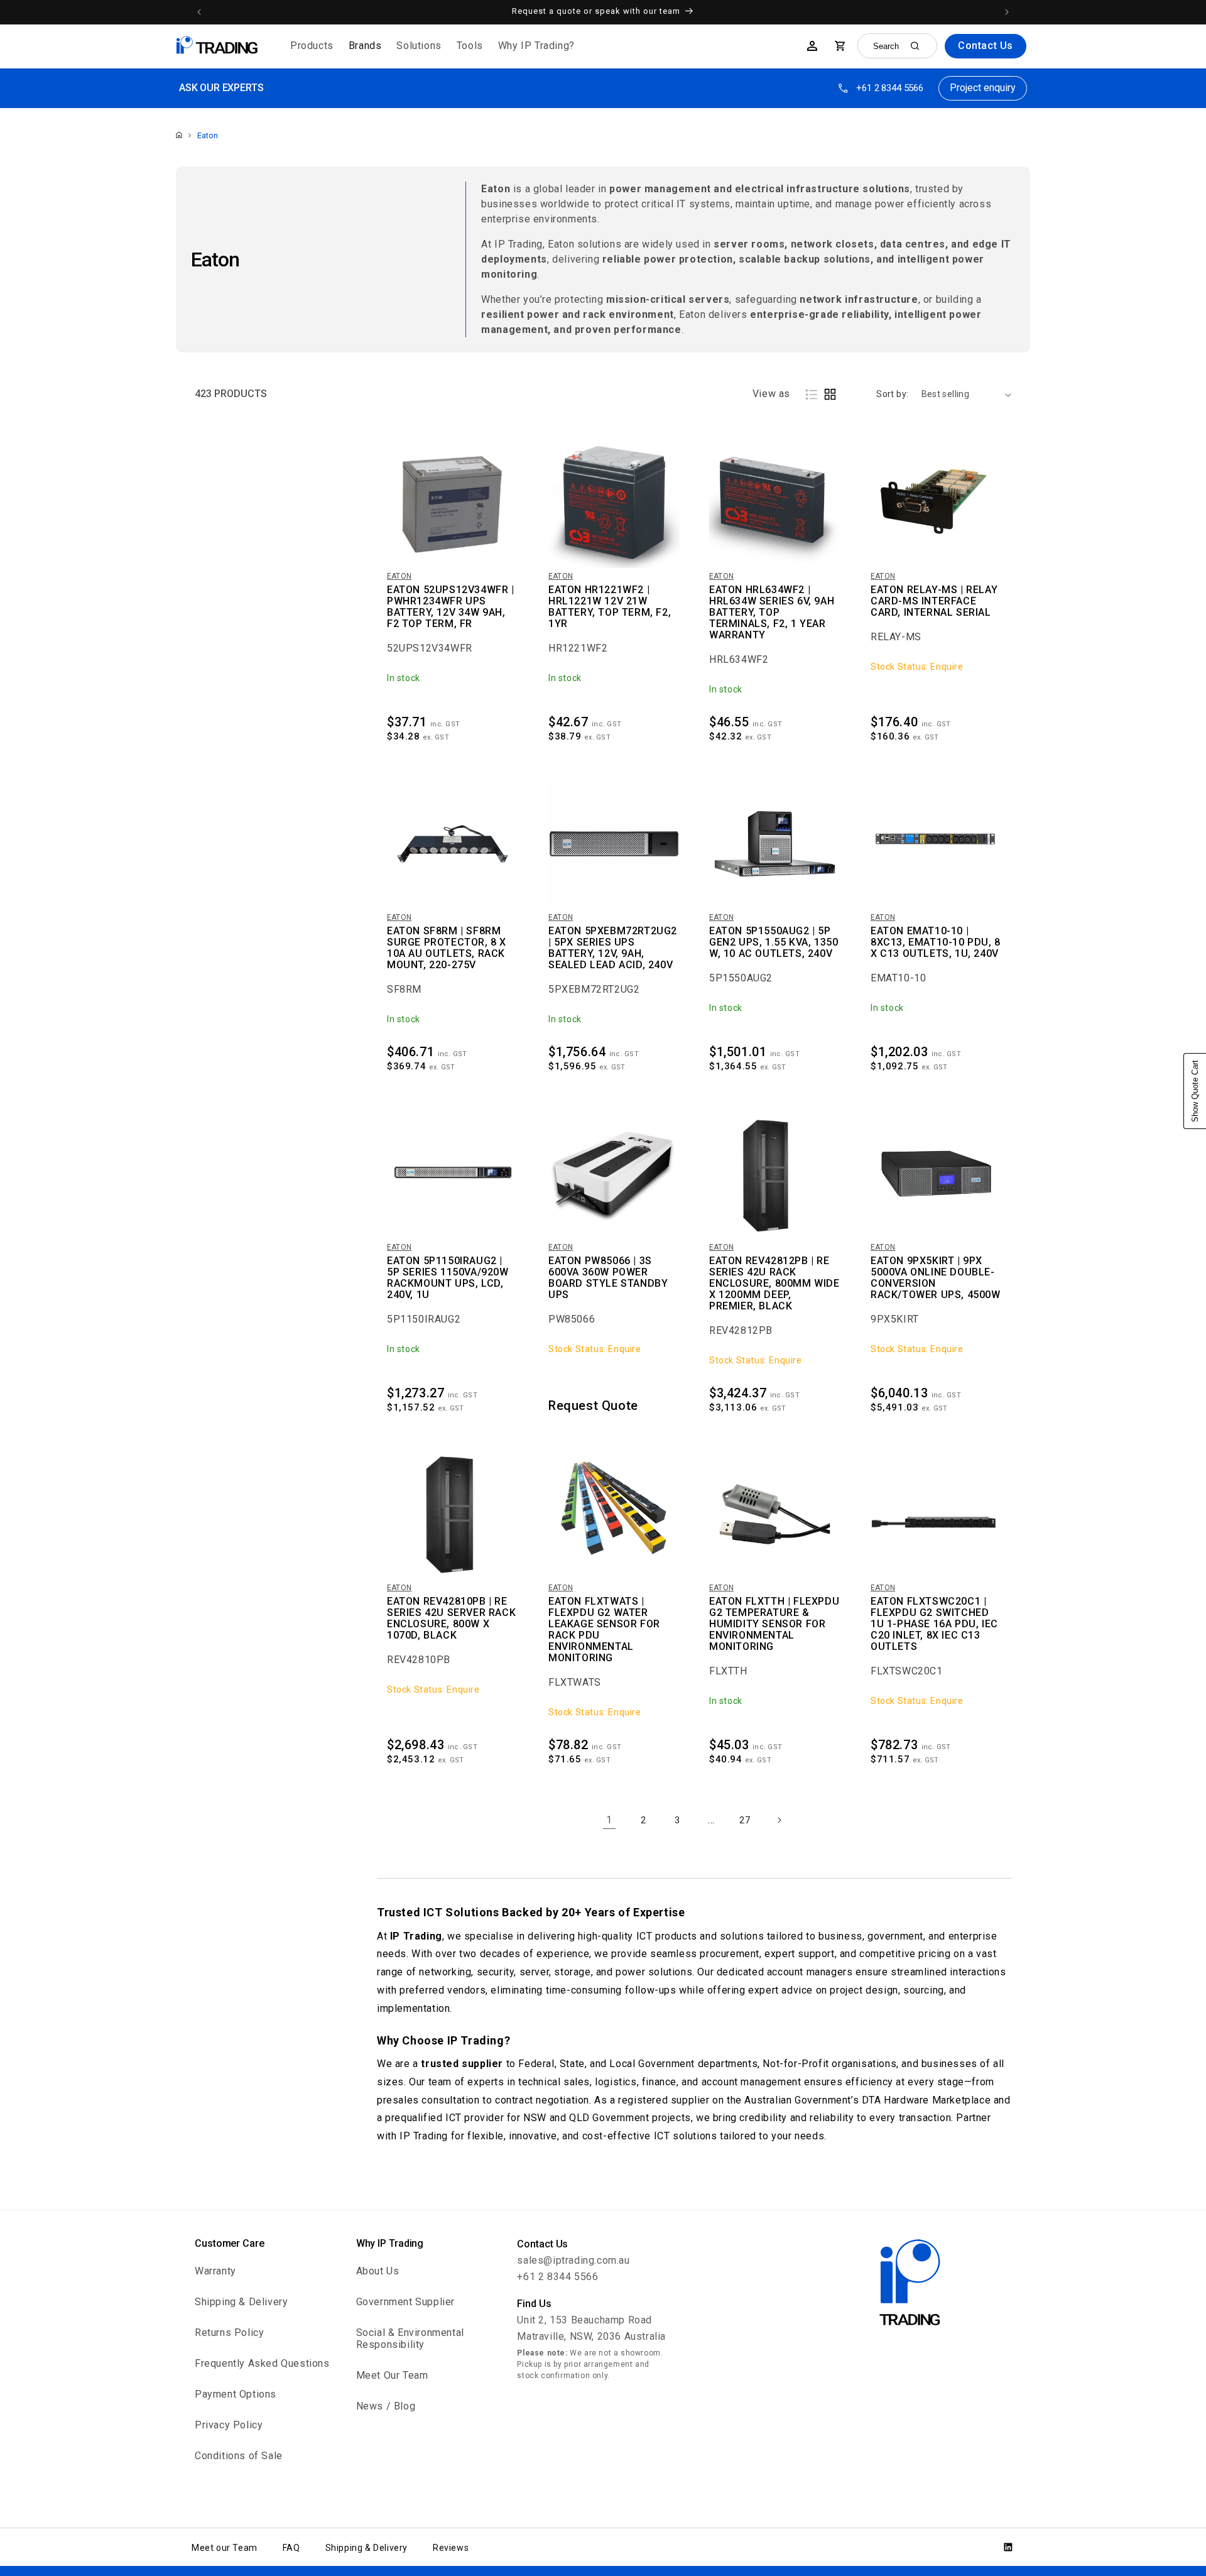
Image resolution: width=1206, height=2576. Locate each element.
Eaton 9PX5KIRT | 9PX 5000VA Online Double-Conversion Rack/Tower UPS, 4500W (936, 1278)
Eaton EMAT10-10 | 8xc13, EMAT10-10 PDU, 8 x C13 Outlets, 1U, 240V (936, 942)
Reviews (451, 2548)
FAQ (291, 2548)
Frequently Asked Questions (262, 2363)
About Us (378, 2271)
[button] (312, 46)
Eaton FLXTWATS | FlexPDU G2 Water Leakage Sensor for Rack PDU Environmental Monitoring (604, 1630)
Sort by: (892, 394)
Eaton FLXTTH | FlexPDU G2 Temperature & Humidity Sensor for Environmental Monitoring (774, 1624)
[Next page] (779, 1820)
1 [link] (609, 1820)
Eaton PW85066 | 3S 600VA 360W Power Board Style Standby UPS (608, 1278)
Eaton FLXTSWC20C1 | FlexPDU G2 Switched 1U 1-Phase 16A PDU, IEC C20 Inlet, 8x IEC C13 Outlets (934, 1624)
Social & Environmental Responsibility (410, 2339)
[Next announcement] (1007, 12)
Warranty (215, 2271)
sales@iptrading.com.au (573, 2260)
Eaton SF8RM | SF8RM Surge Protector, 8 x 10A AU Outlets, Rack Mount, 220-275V (447, 948)
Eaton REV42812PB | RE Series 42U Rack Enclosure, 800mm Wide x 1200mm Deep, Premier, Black (774, 1284)
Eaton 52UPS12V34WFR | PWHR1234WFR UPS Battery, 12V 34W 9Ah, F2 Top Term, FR (451, 607)
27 (745, 1820)
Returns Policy (229, 2333)
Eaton (208, 135)
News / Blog (386, 2406)
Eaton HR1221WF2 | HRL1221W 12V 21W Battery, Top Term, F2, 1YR (610, 607)
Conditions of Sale (239, 2456)
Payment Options (236, 2394)
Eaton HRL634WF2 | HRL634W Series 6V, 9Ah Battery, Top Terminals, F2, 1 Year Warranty (772, 613)
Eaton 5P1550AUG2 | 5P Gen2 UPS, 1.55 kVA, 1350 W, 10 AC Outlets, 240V (774, 942)
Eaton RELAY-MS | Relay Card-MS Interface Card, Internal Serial (934, 601)
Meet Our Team (392, 2375)
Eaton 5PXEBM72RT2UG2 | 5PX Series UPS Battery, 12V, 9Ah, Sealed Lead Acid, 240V (613, 948)
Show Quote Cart (1195, 1091)
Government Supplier (405, 2302)
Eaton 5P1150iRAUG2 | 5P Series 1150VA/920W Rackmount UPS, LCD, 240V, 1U (448, 1278)
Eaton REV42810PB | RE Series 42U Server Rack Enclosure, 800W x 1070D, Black (451, 1618)
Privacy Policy (229, 2425)
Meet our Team (225, 2548)
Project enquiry (983, 88)
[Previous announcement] (199, 12)
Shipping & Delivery (241, 2302)
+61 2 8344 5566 (890, 88)
